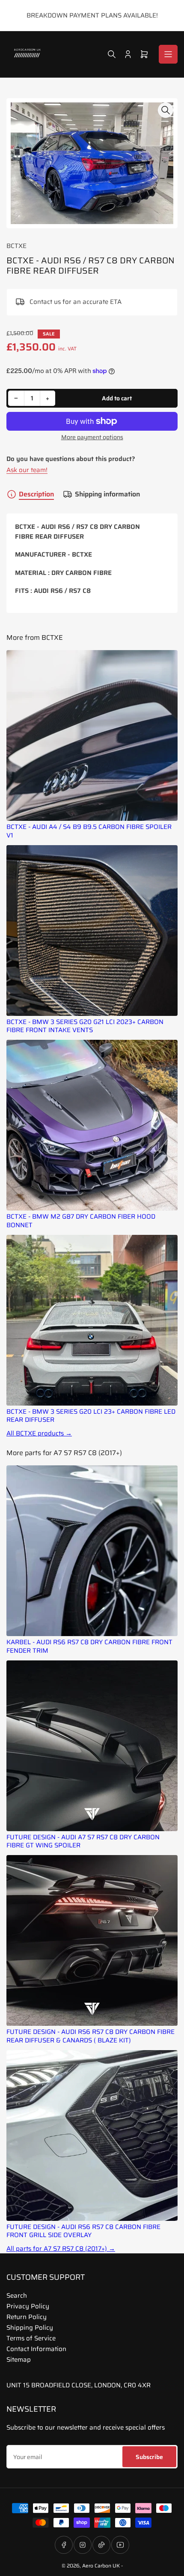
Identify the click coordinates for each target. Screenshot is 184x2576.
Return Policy (27, 2317)
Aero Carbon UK (101, 2566)
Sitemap (19, 2360)
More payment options (92, 437)
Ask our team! (27, 470)
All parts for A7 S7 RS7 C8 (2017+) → (61, 2249)
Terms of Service (31, 2338)
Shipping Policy (30, 2328)
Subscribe (149, 2457)
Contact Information (36, 2349)
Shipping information (107, 494)
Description (36, 494)
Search (17, 2296)
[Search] (112, 54)
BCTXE (16, 246)
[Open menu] (168, 54)
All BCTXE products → (39, 1434)
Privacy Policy (28, 2306)
